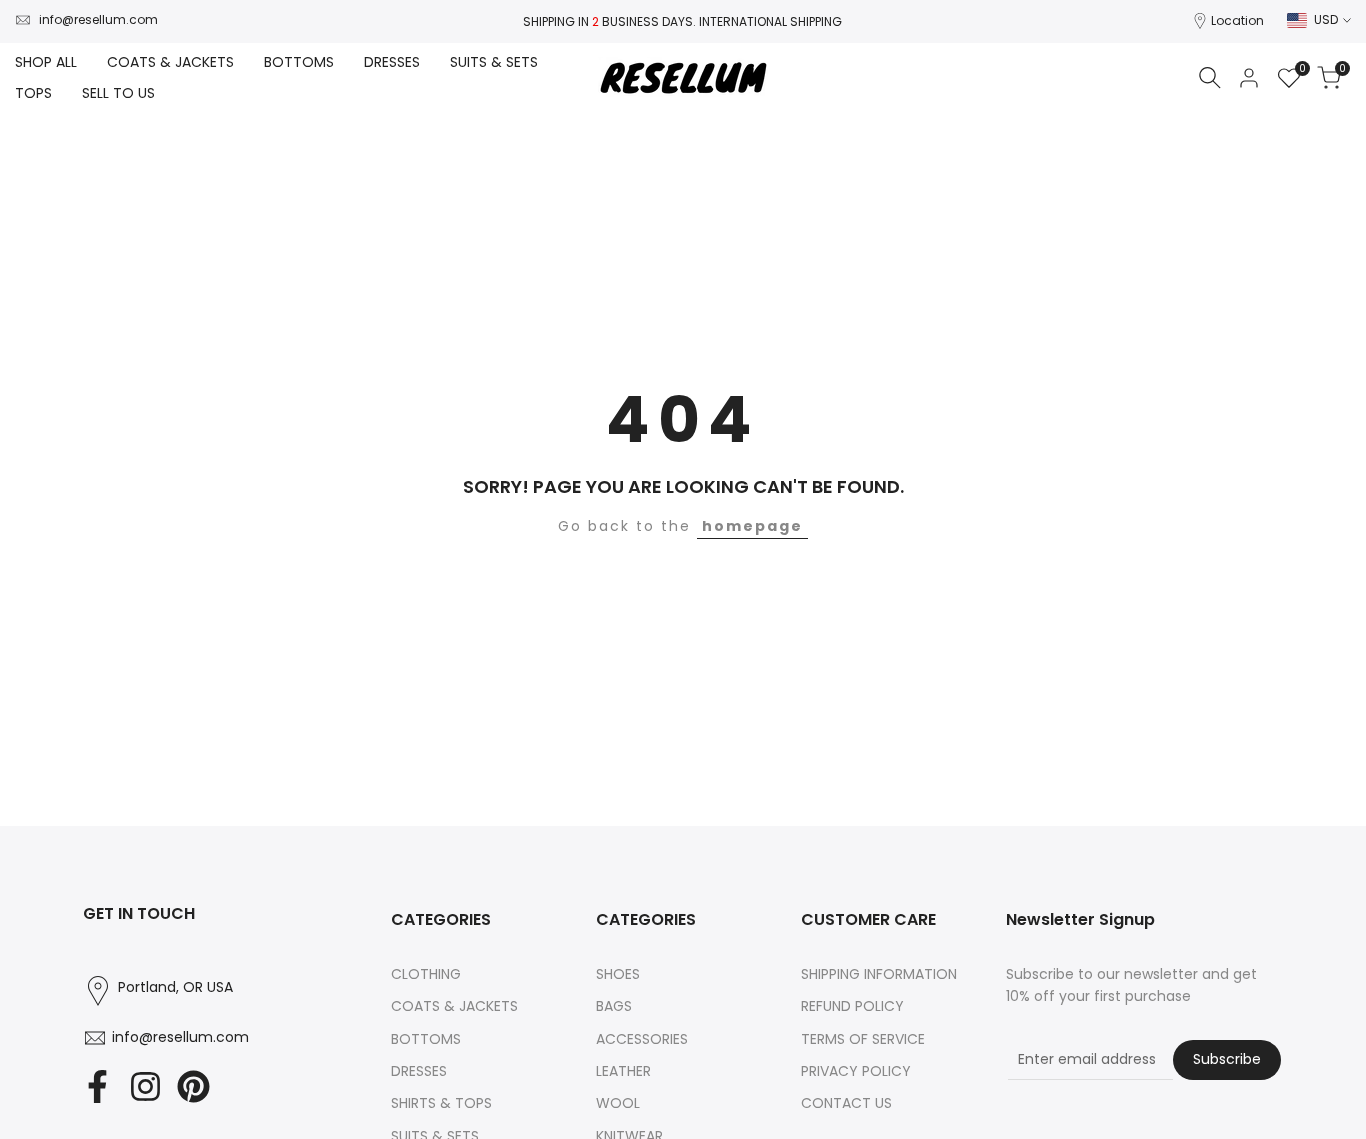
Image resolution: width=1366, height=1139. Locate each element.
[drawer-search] (1210, 77)
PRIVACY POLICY (856, 1071)
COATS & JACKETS (454, 1006)
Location (1237, 20)
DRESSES (419, 1071)
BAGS (614, 1006)
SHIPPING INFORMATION (879, 974)
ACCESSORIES (642, 1039)
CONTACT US (846, 1103)
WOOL (618, 1103)
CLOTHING (426, 974)
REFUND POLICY (852, 1006)
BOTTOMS (426, 1039)
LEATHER (623, 1071)
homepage (752, 526)
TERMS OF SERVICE (863, 1039)
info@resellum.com (98, 19)
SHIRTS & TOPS (441, 1103)
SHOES (618, 974)
